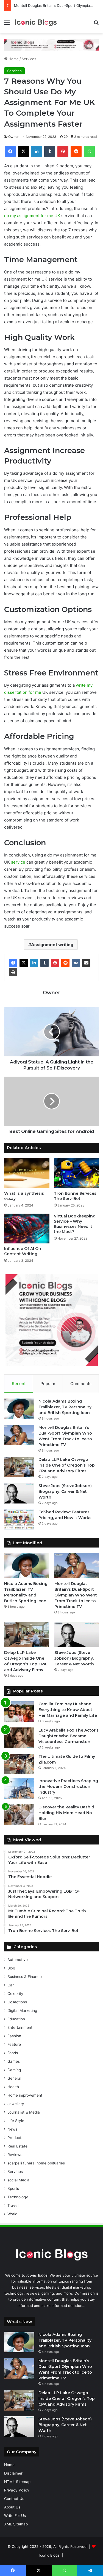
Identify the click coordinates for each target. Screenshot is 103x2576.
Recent (19, 1384)
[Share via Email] (86, 963)
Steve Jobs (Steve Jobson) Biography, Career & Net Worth (65, 1491)
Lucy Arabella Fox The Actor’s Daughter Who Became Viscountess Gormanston (69, 1736)
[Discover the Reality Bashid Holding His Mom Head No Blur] (19, 1815)
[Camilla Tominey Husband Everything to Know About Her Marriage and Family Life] (19, 1711)
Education (16, 2019)
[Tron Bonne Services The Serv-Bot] (76, 1173)
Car (11, 1985)
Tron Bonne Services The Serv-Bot (75, 1196)
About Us (12, 2507)
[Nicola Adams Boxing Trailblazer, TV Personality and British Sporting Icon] (19, 1409)
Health (13, 2087)
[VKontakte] (76, 963)
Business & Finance (25, 1977)
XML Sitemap (16, 2524)
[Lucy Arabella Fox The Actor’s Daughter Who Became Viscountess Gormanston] (19, 1738)
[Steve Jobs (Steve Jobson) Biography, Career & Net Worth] (19, 1493)
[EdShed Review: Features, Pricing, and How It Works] (19, 1519)
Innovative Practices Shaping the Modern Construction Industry (68, 1787)
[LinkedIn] (34, 963)
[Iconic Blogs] (36, 22)
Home (13, 59)
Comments (81, 1384)
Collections (17, 2002)
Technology (18, 2197)
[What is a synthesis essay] (27, 1173)
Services (29, 59)
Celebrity (15, 1994)
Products (15, 2138)
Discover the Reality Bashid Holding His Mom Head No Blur (66, 1813)
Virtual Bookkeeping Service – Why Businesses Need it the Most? (75, 1224)
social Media (18, 2180)
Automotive (18, 1960)
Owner (13, 137)
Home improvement (25, 2095)
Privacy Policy (17, 2490)
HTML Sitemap (17, 2482)
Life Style (16, 2121)
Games (14, 2061)
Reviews (15, 2155)
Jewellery (16, 2104)
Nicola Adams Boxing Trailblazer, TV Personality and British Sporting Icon (65, 1407)
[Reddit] (65, 963)
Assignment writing (52, 945)
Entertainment (20, 2027)
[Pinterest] (55, 963)
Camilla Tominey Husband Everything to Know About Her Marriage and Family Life (68, 1710)
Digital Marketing (22, 2010)
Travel (13, 2205)
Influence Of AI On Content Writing (23, 1251)
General (14, 2078)
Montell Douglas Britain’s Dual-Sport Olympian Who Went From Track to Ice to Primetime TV (76, 1595)
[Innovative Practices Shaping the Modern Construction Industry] (19, 1788)
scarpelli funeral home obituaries (36, 2163)
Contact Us (14, 2499)
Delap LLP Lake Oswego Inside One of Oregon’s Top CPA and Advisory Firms (67, 1465)
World (12, 2214)
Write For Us (15, 2516)
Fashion (14, 2036)
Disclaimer (13, 2473)
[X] (24, 963)
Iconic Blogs (49, 2555)
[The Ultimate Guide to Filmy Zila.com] (19, 1764)
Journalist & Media (24, 2112)
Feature (14, 2044)
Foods (13, 2053)
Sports (13, 2189)
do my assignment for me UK (32, 216)
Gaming (14, 2070)
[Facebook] (13, 963)
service (18, 862)
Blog (11, 1968)
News (12, 2129)
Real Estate (17, 2146)
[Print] (13, 972)
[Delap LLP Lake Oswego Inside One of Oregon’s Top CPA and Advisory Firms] (19, 1467)
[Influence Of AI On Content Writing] (27, 1229)
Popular (48, 1384)
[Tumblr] (44, 963)
